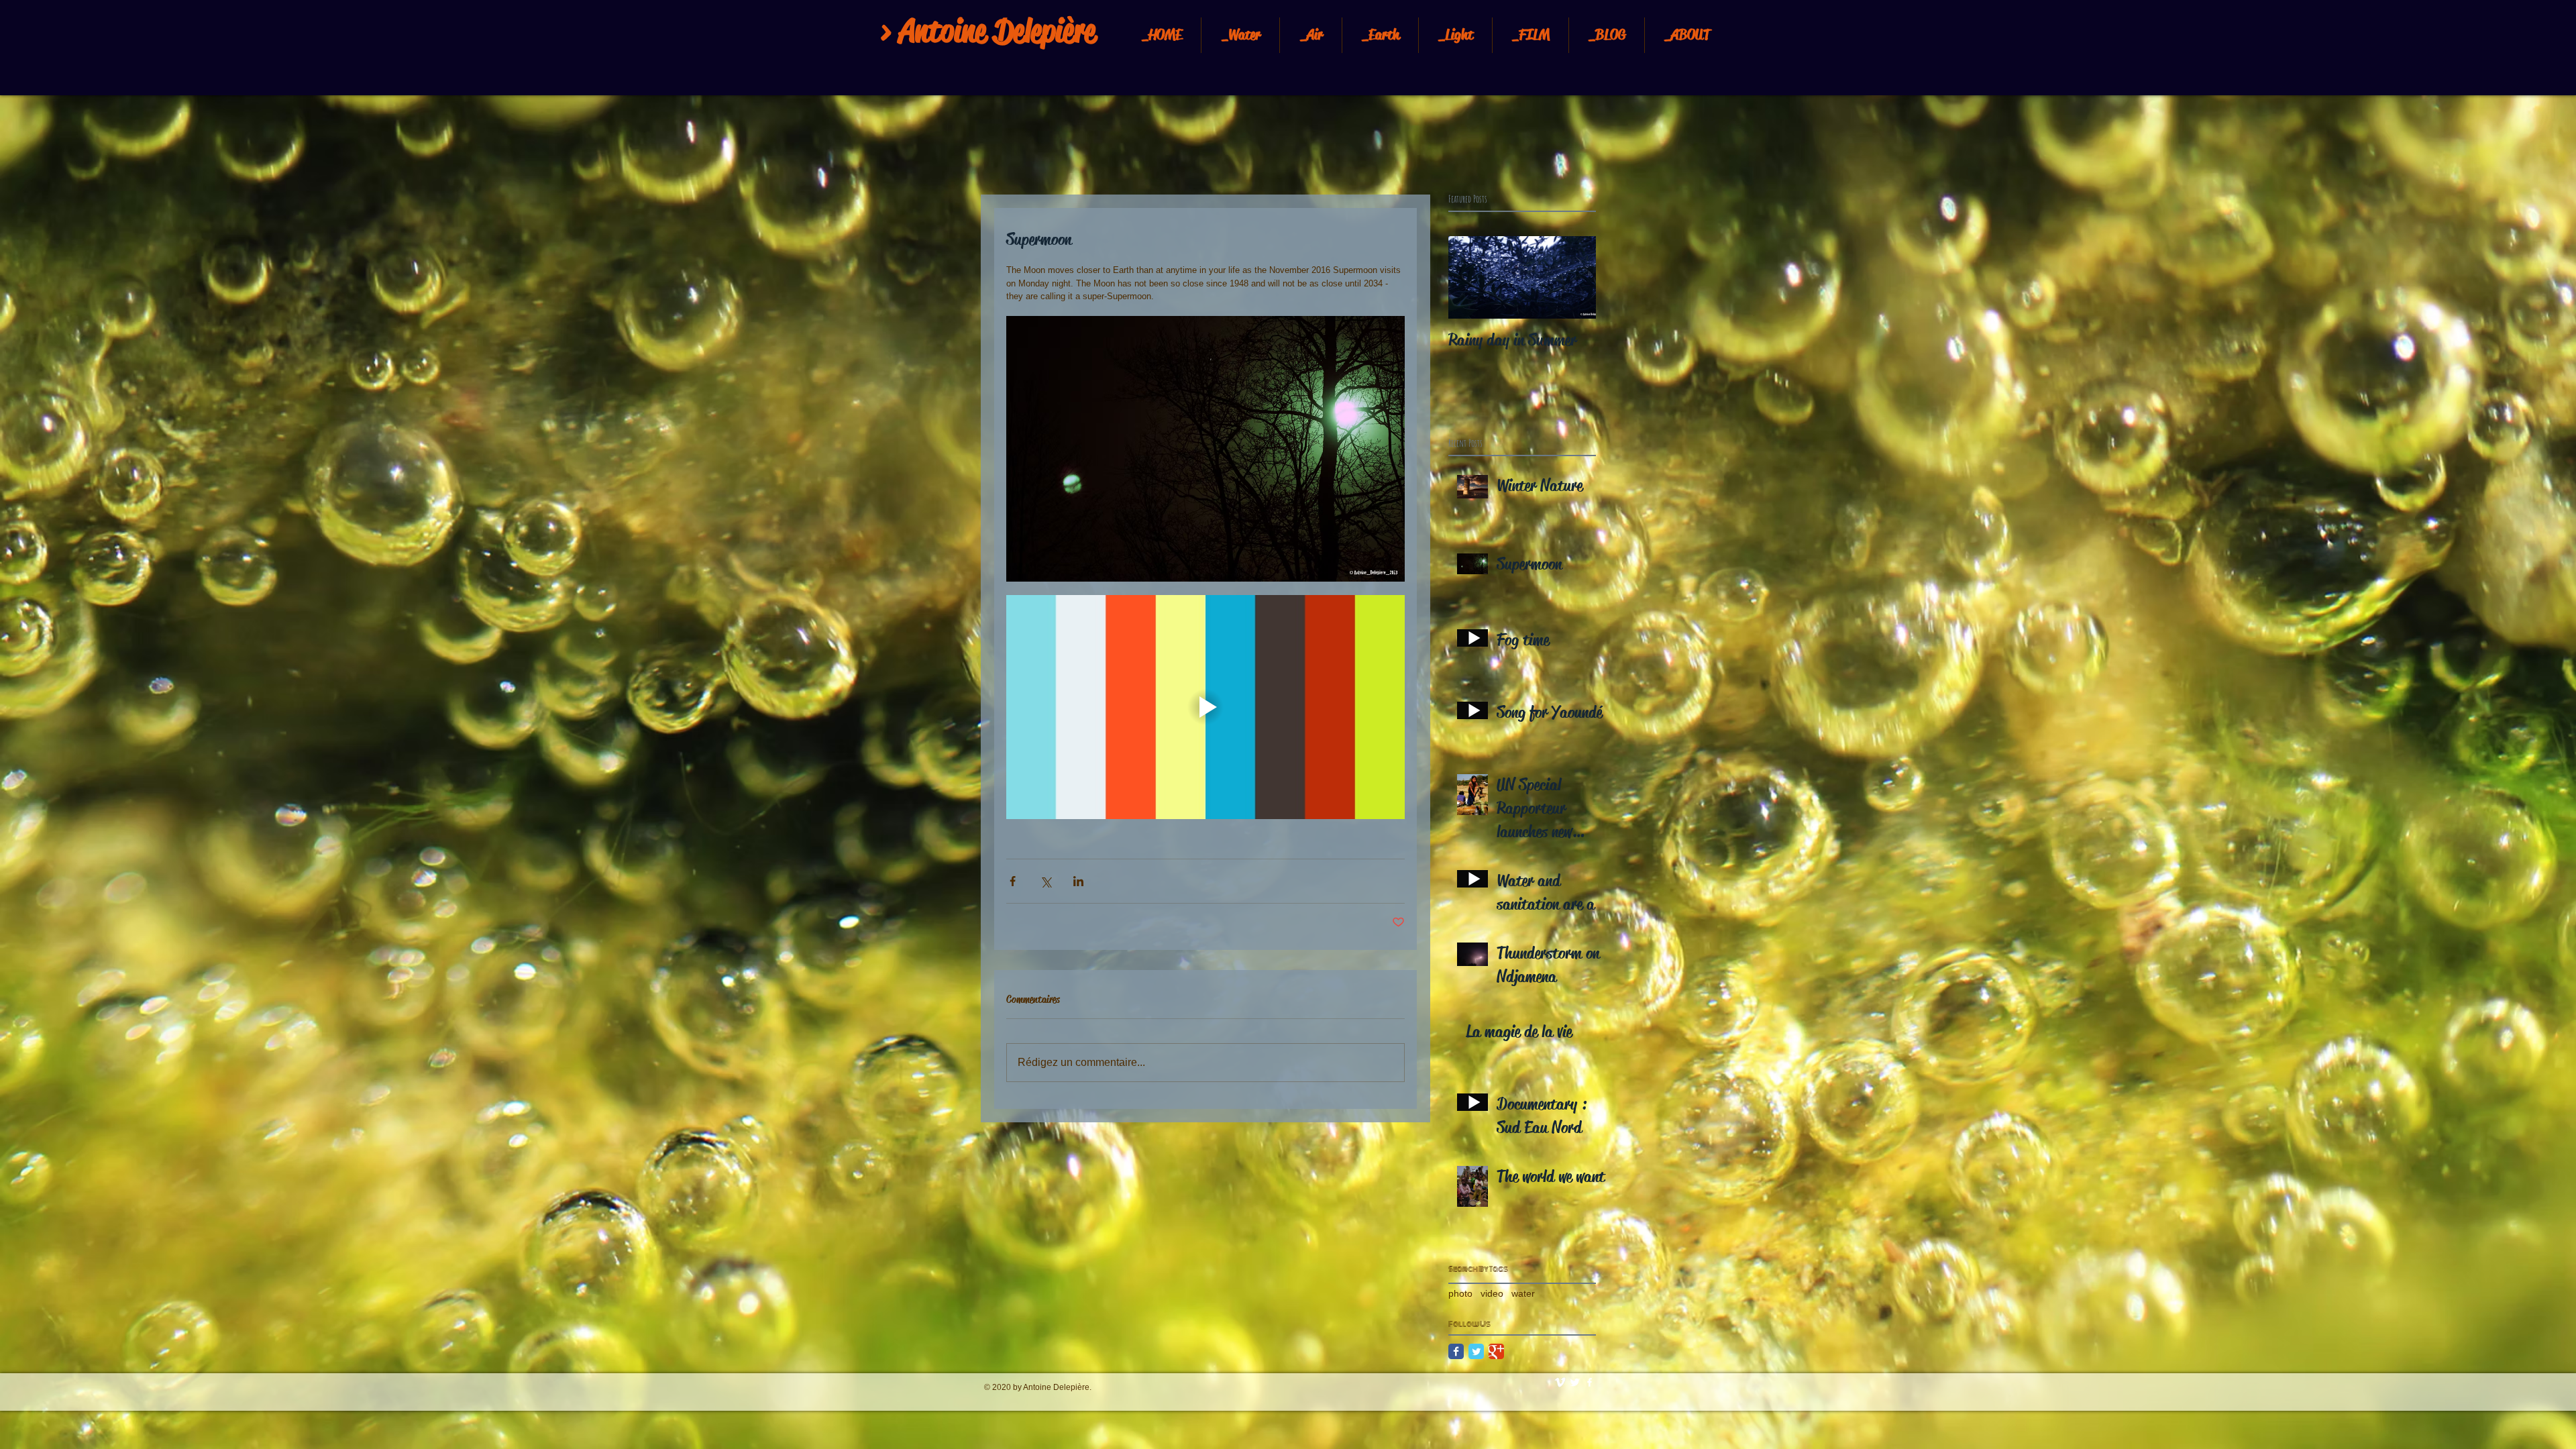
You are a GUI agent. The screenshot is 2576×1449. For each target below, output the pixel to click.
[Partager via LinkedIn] (1078, 881)
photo (1460, 1293)
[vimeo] (1560, 1382)
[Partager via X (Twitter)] (1045, 881)
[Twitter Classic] (1476, 1351)
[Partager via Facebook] (1013, 881)
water (1523, 1293)
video (1492, 1293)
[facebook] (1590, 1382)
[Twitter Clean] (1575, 1382)
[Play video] (1205, 707)
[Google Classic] (1496, 1351)
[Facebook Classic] (1456, 1351)
